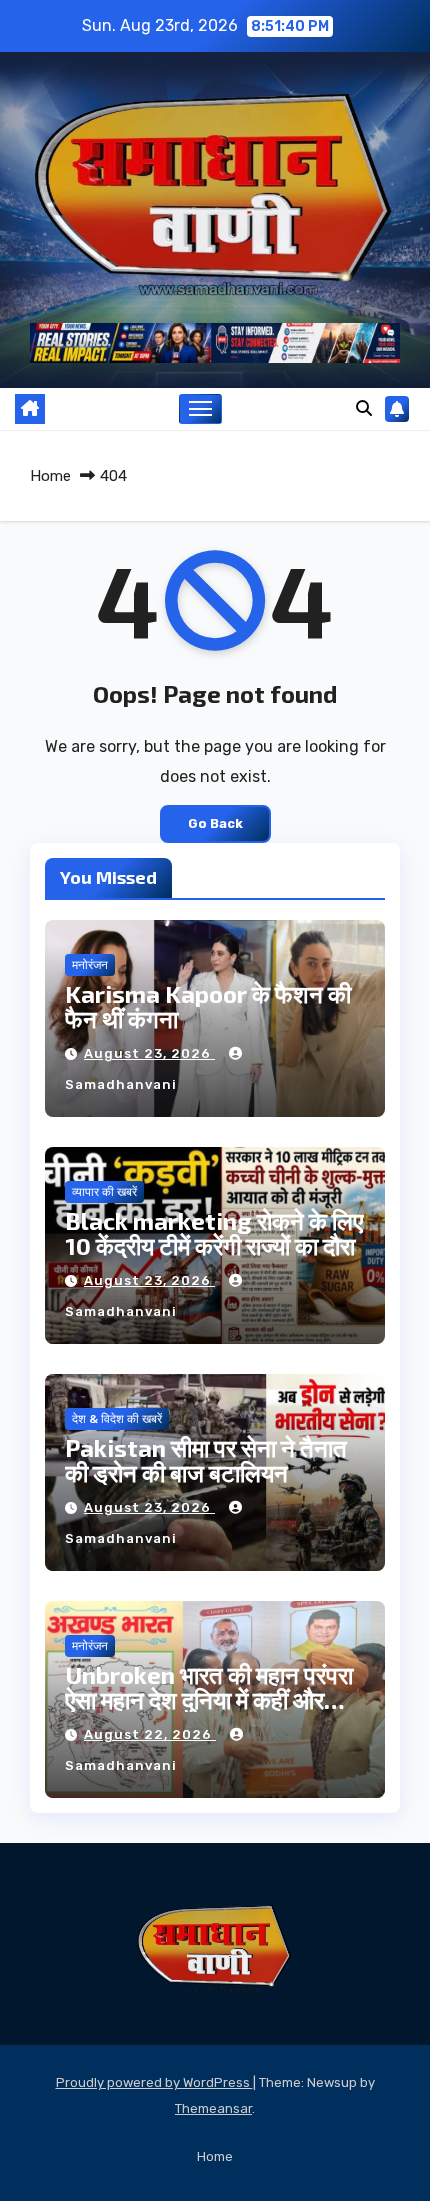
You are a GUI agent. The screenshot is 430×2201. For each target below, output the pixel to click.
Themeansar (213, 2108)
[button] (364, 408)
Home (50, 476)
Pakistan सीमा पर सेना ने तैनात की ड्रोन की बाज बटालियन (206, 1460)
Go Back (215, 823)
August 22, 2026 (150, 1734)
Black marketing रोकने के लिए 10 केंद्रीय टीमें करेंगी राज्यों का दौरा (214, 1233)
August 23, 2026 (149, 1053)
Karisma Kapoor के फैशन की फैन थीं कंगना (208, 1006)
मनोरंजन (90, 965)
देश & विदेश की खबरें (117, 1419)
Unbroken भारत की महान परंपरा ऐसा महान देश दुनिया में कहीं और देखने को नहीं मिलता (209, 1699)
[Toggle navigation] (201, 409)
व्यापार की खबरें (104, 1192)
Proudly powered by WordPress (154, 2082)
